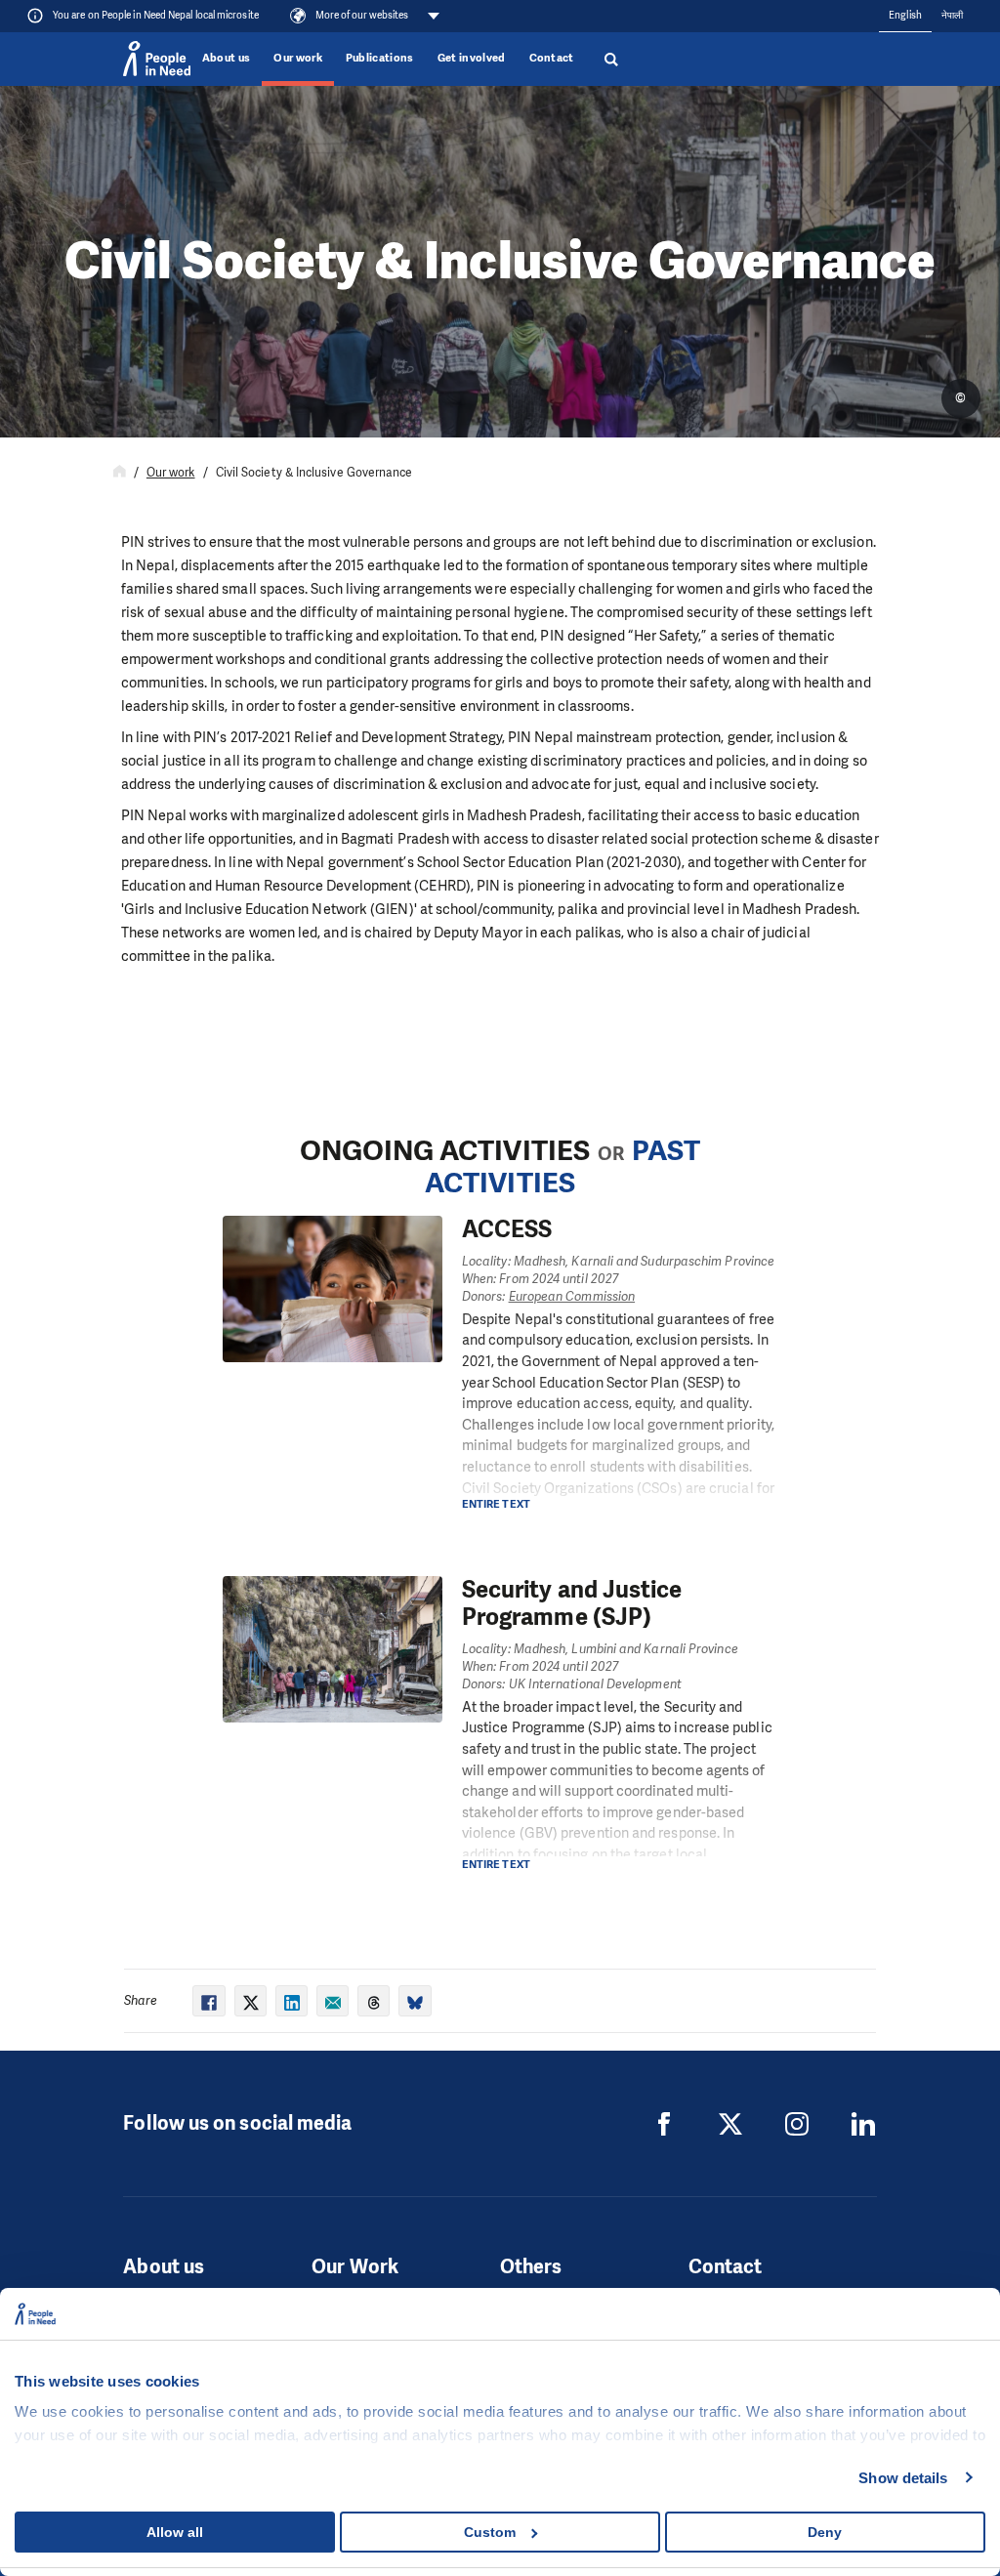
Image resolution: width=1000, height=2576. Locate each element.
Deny (825, 2532)
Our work (298, 58)
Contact (552, 58)
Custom (490, 2532)
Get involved (472, 58)
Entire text (496, 1504)
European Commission (572, 1296)
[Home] (120, 473)
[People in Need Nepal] (664, 2124)
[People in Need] (156, 59)
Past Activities (562, 1167)
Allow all (175, 2532)
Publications (380, 58)
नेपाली (952, 15)
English (905, 15)
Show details (903, 2478)
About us (227, 58)
